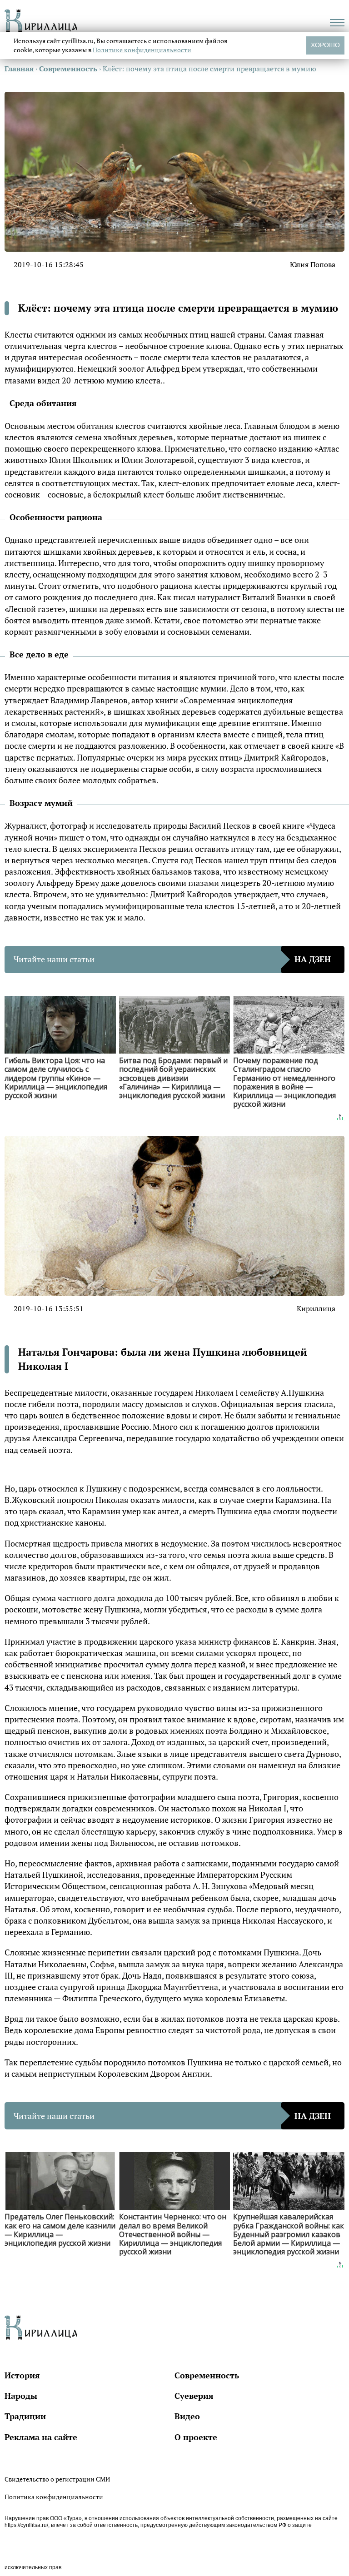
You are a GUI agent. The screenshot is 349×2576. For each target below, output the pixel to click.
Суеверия (194, 2396)
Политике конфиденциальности (142, 50)
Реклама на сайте (41, 2437)
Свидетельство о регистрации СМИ (57, 2479)
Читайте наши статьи (172, 959)
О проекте (196, 2437)
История (22, 2375)
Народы (21, 2396)
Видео (187, 2416)
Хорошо (325, 45)
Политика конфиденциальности (54, 2497)
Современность (207, 2375)
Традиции (25, 2416)
